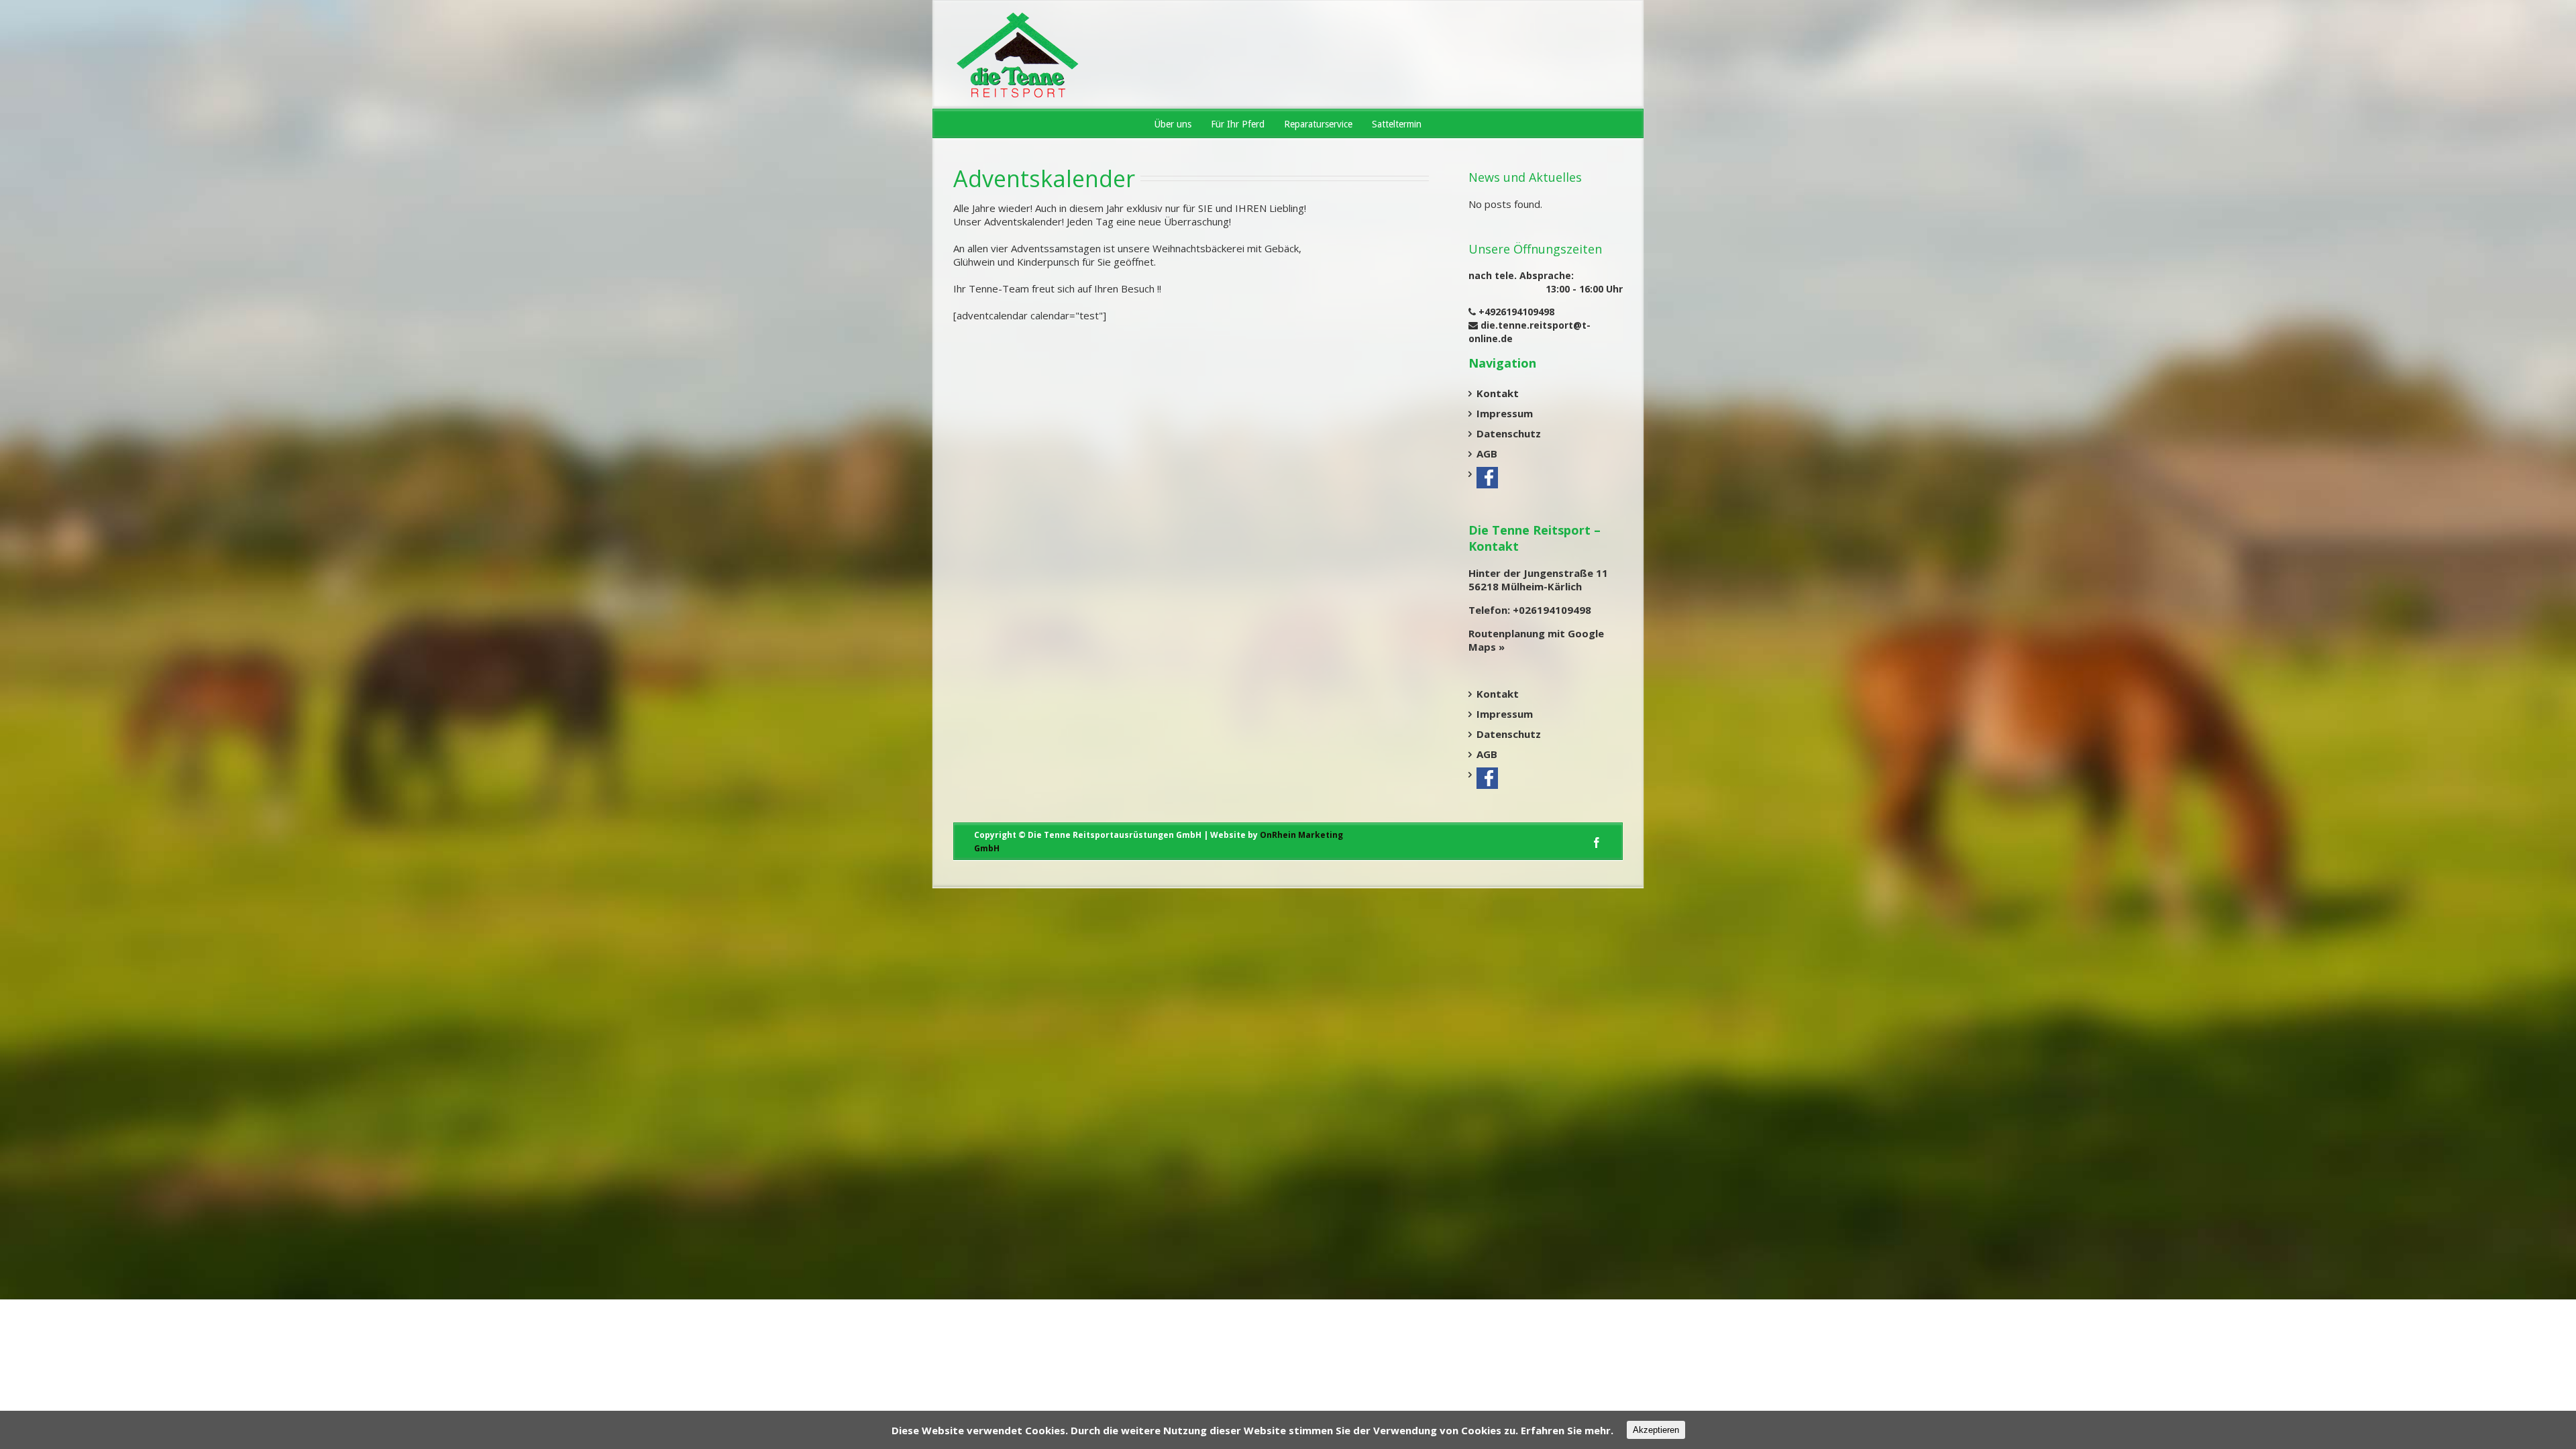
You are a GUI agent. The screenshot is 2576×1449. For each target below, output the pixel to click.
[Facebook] (1597, 843)
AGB (1487, 453)
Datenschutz (1509, 433)
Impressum (1505, 413)
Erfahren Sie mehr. (1567, 1430)
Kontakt (1498, 393)
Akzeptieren (1656, 1430)
